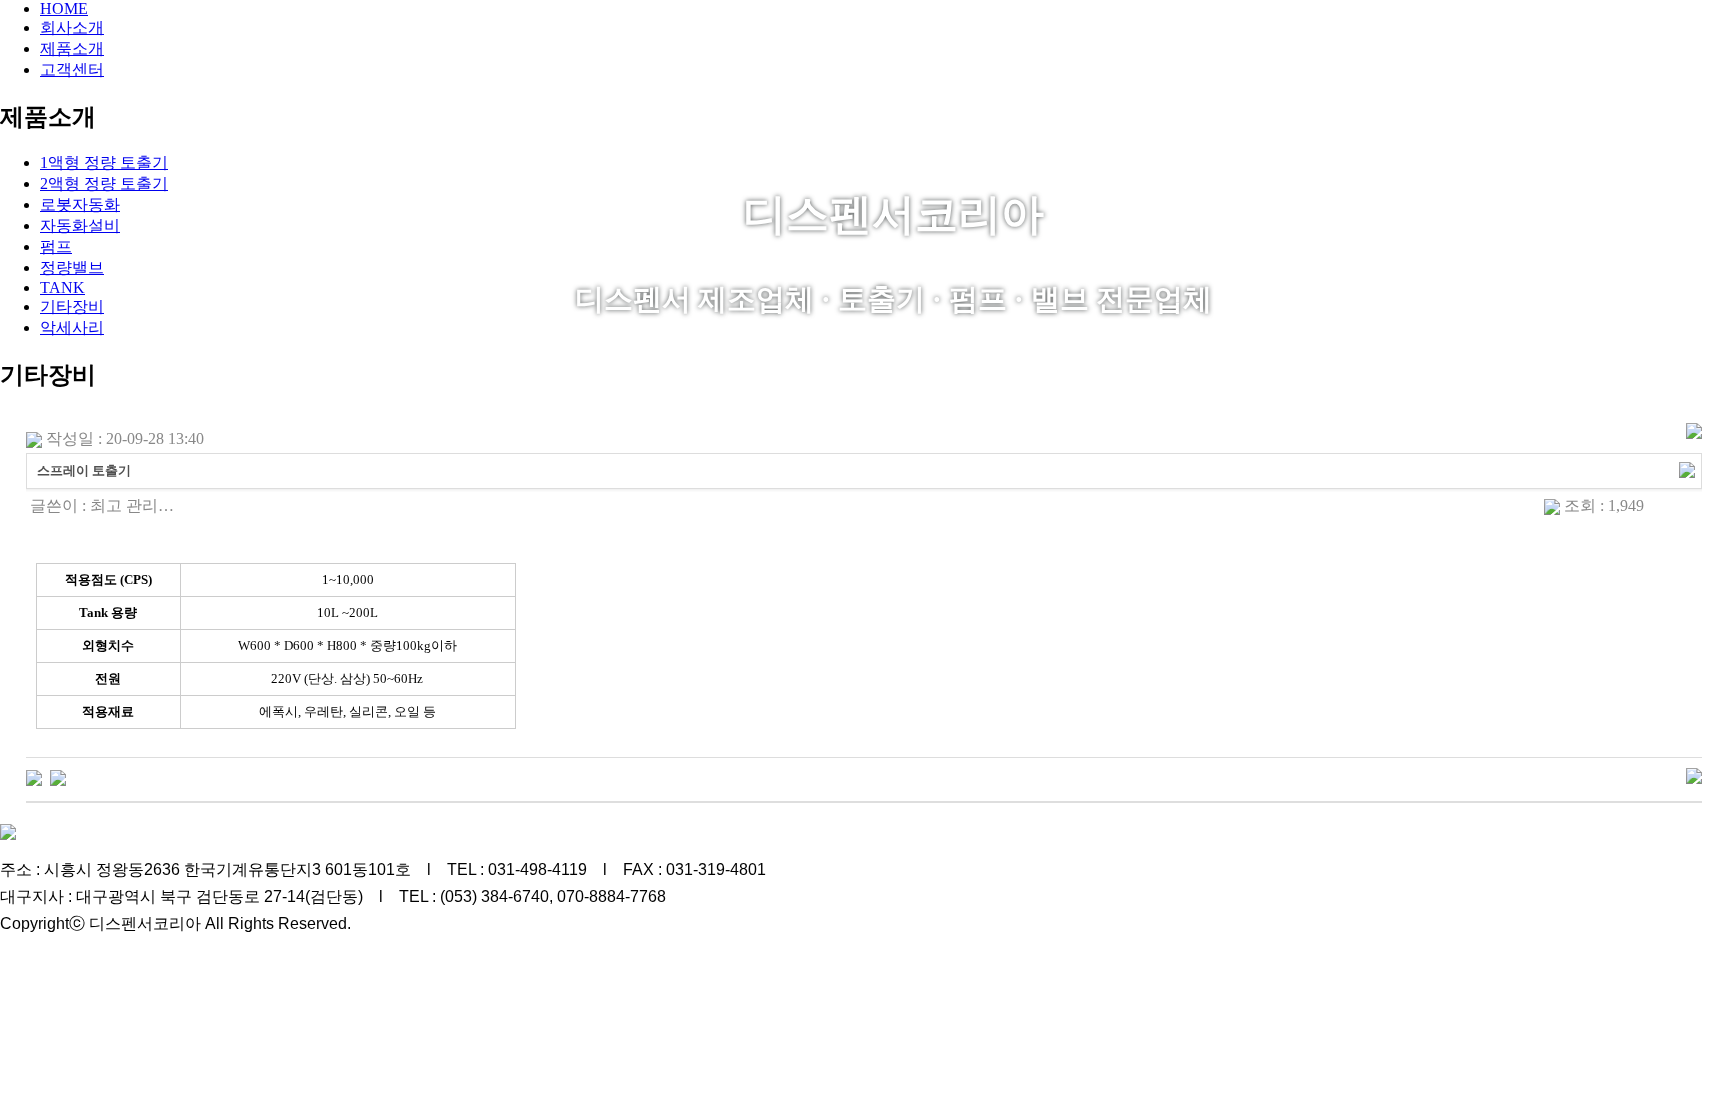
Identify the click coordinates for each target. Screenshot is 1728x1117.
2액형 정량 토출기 (104, 183)
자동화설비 (80, 225)
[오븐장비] (58, 776)
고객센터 (72, 69)
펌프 (56, 246)
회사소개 (72, 27)
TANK (62, 287)
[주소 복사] (1687, 467)
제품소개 (72, 48)
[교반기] (34, 776)
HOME (64, 8)
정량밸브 (72, 267)
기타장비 (72, 306)
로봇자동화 (80, 204)
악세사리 (72, 327)
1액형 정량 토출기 (104, 162)
